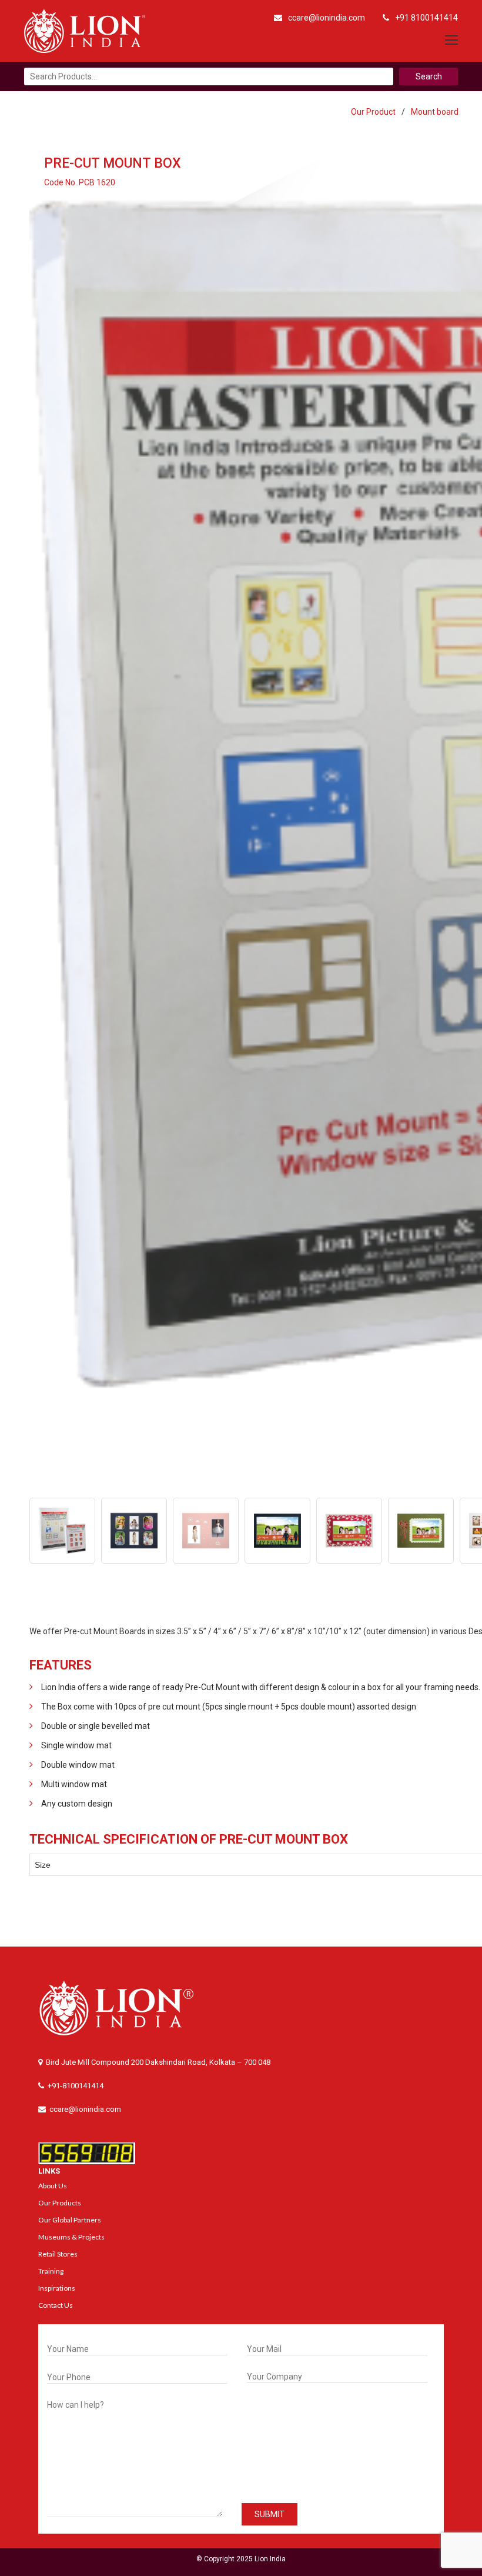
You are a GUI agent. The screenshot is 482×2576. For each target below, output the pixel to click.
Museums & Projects (71, 2237)
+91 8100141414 (426, 18)
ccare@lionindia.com (327, 18)
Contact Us (56, 2305)
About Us (53, 2186)
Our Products (60, 2203)
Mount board (435, 112)
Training (51, 2271)
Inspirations (57, 2288)
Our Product (373, 112)
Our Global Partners (70, 2220)
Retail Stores (58, 2254)
